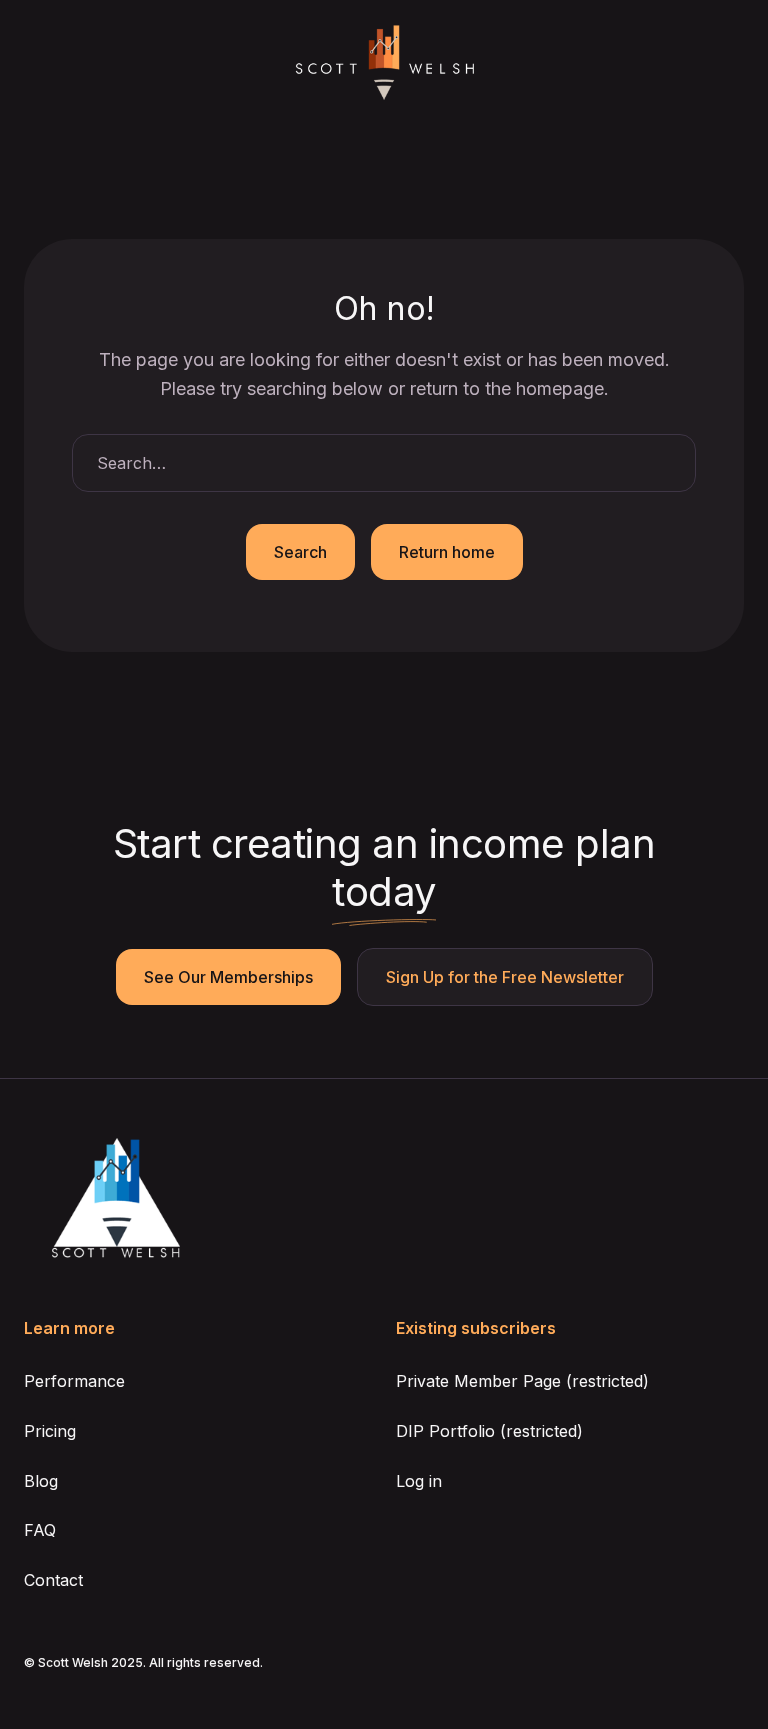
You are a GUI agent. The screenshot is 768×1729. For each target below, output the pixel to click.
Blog (41, 1481)
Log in (419, 1481)
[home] (384, 63)
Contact (53, 1580)
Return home (447, 552)
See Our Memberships (228, 977)
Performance (74, 1381)
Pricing (50, 1431)
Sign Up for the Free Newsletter (505, 977)
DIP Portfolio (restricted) (489, 1431)
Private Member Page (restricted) (522, 1381)
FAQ (40, 1530)
